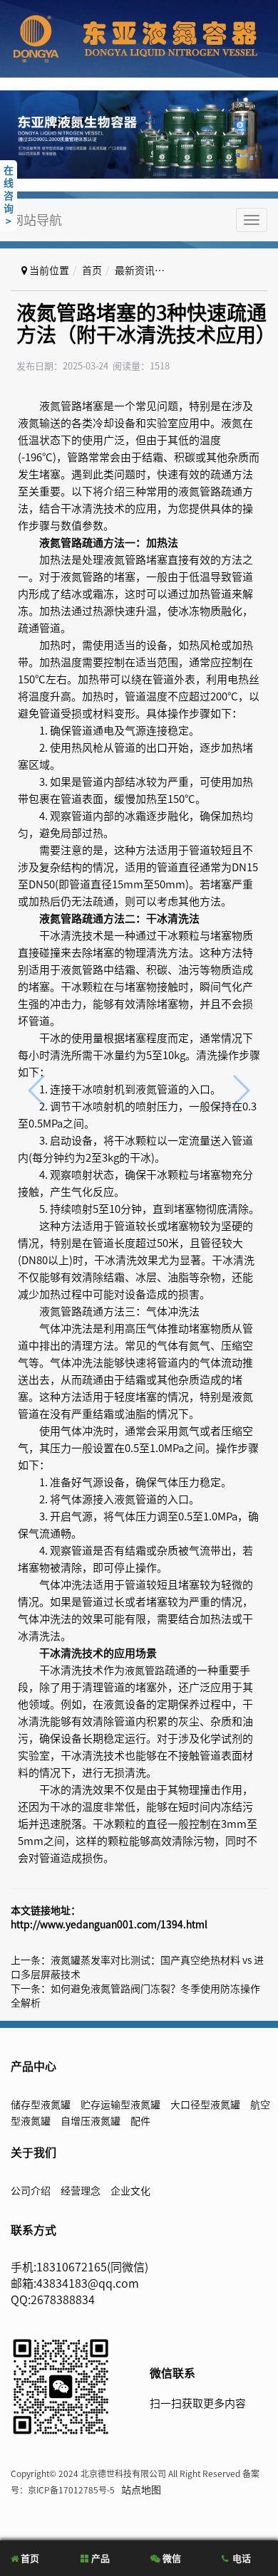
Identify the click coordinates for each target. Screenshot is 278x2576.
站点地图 (141, 2490)
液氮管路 (145, 1671)
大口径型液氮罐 (205, 2105)
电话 (241, 2559)
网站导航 (36, 220)
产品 (99, 2559)
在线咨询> (9, 196)
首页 (92, 270)
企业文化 (130, 2191)
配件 (140, 2121)
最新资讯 (135, 270)
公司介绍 (31, 2191)
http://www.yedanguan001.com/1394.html (109, 1925)
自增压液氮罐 (91, 2121)
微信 (171, 2559)
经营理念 (81, 2191)
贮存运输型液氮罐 (120, 2105)
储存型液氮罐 (41, 2105)
